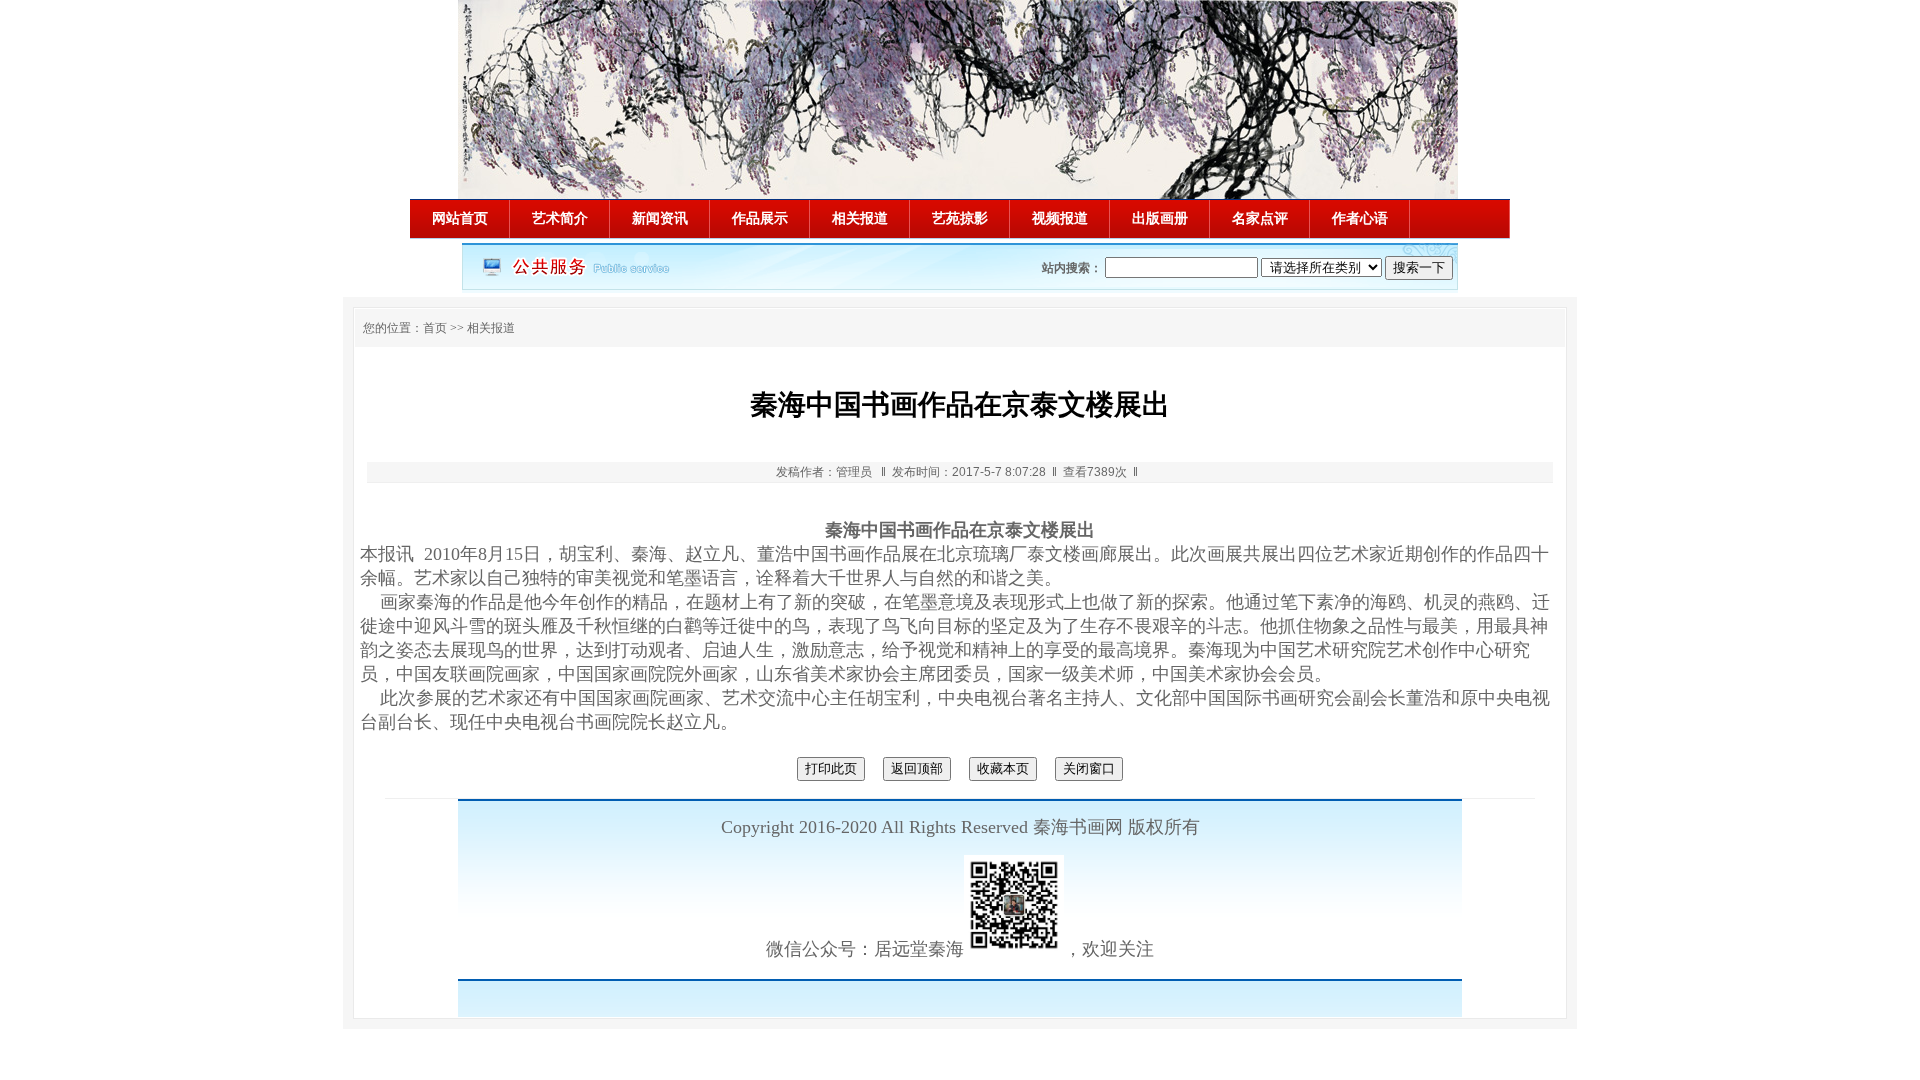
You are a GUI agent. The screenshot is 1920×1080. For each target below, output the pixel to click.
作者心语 (1360, 218)
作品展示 (760, 218)
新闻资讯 (660, 218)
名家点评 (1260, 218)
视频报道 (1060, 218)
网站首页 (460, 218)
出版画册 (1160, 218)
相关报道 (860, 218)
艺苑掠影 (960, 218)
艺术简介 (560, 218)
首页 (435, 328)
